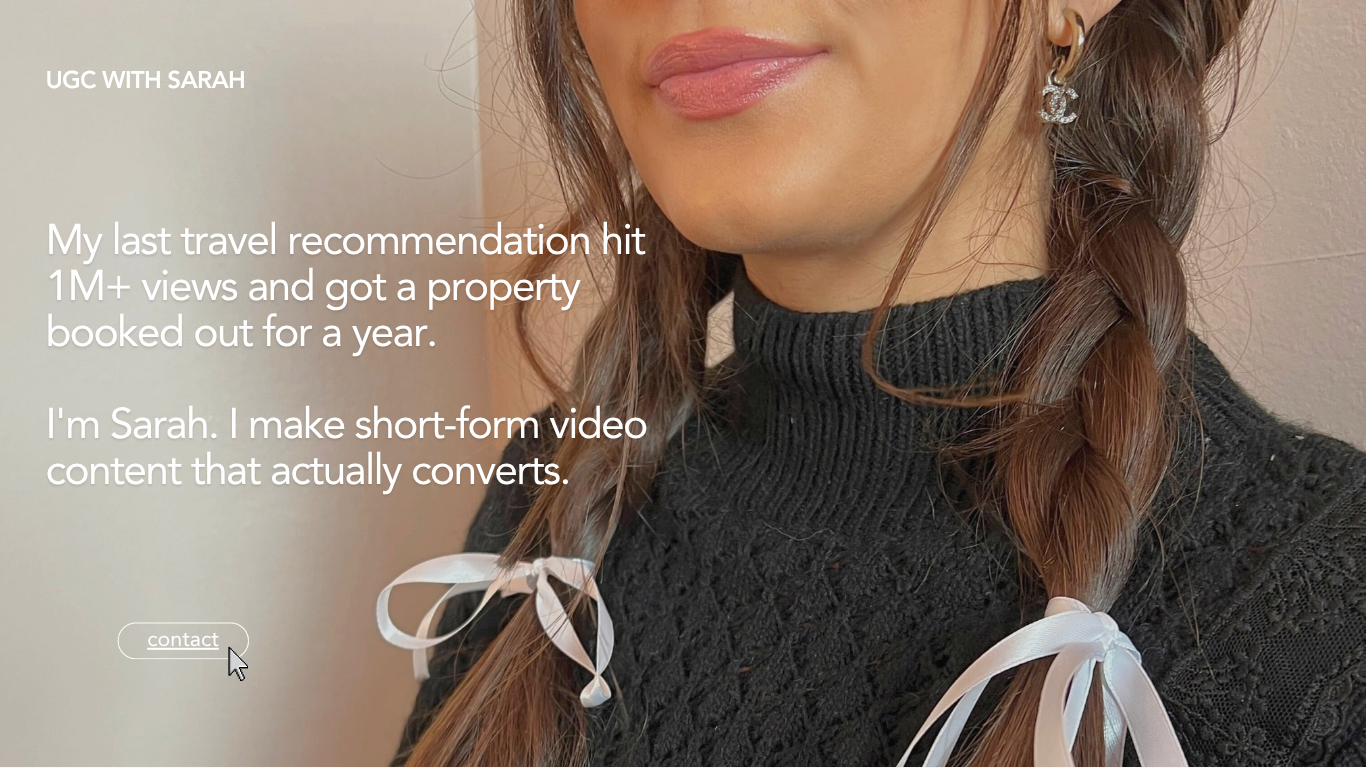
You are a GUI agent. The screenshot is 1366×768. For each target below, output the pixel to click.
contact (183, 641)
